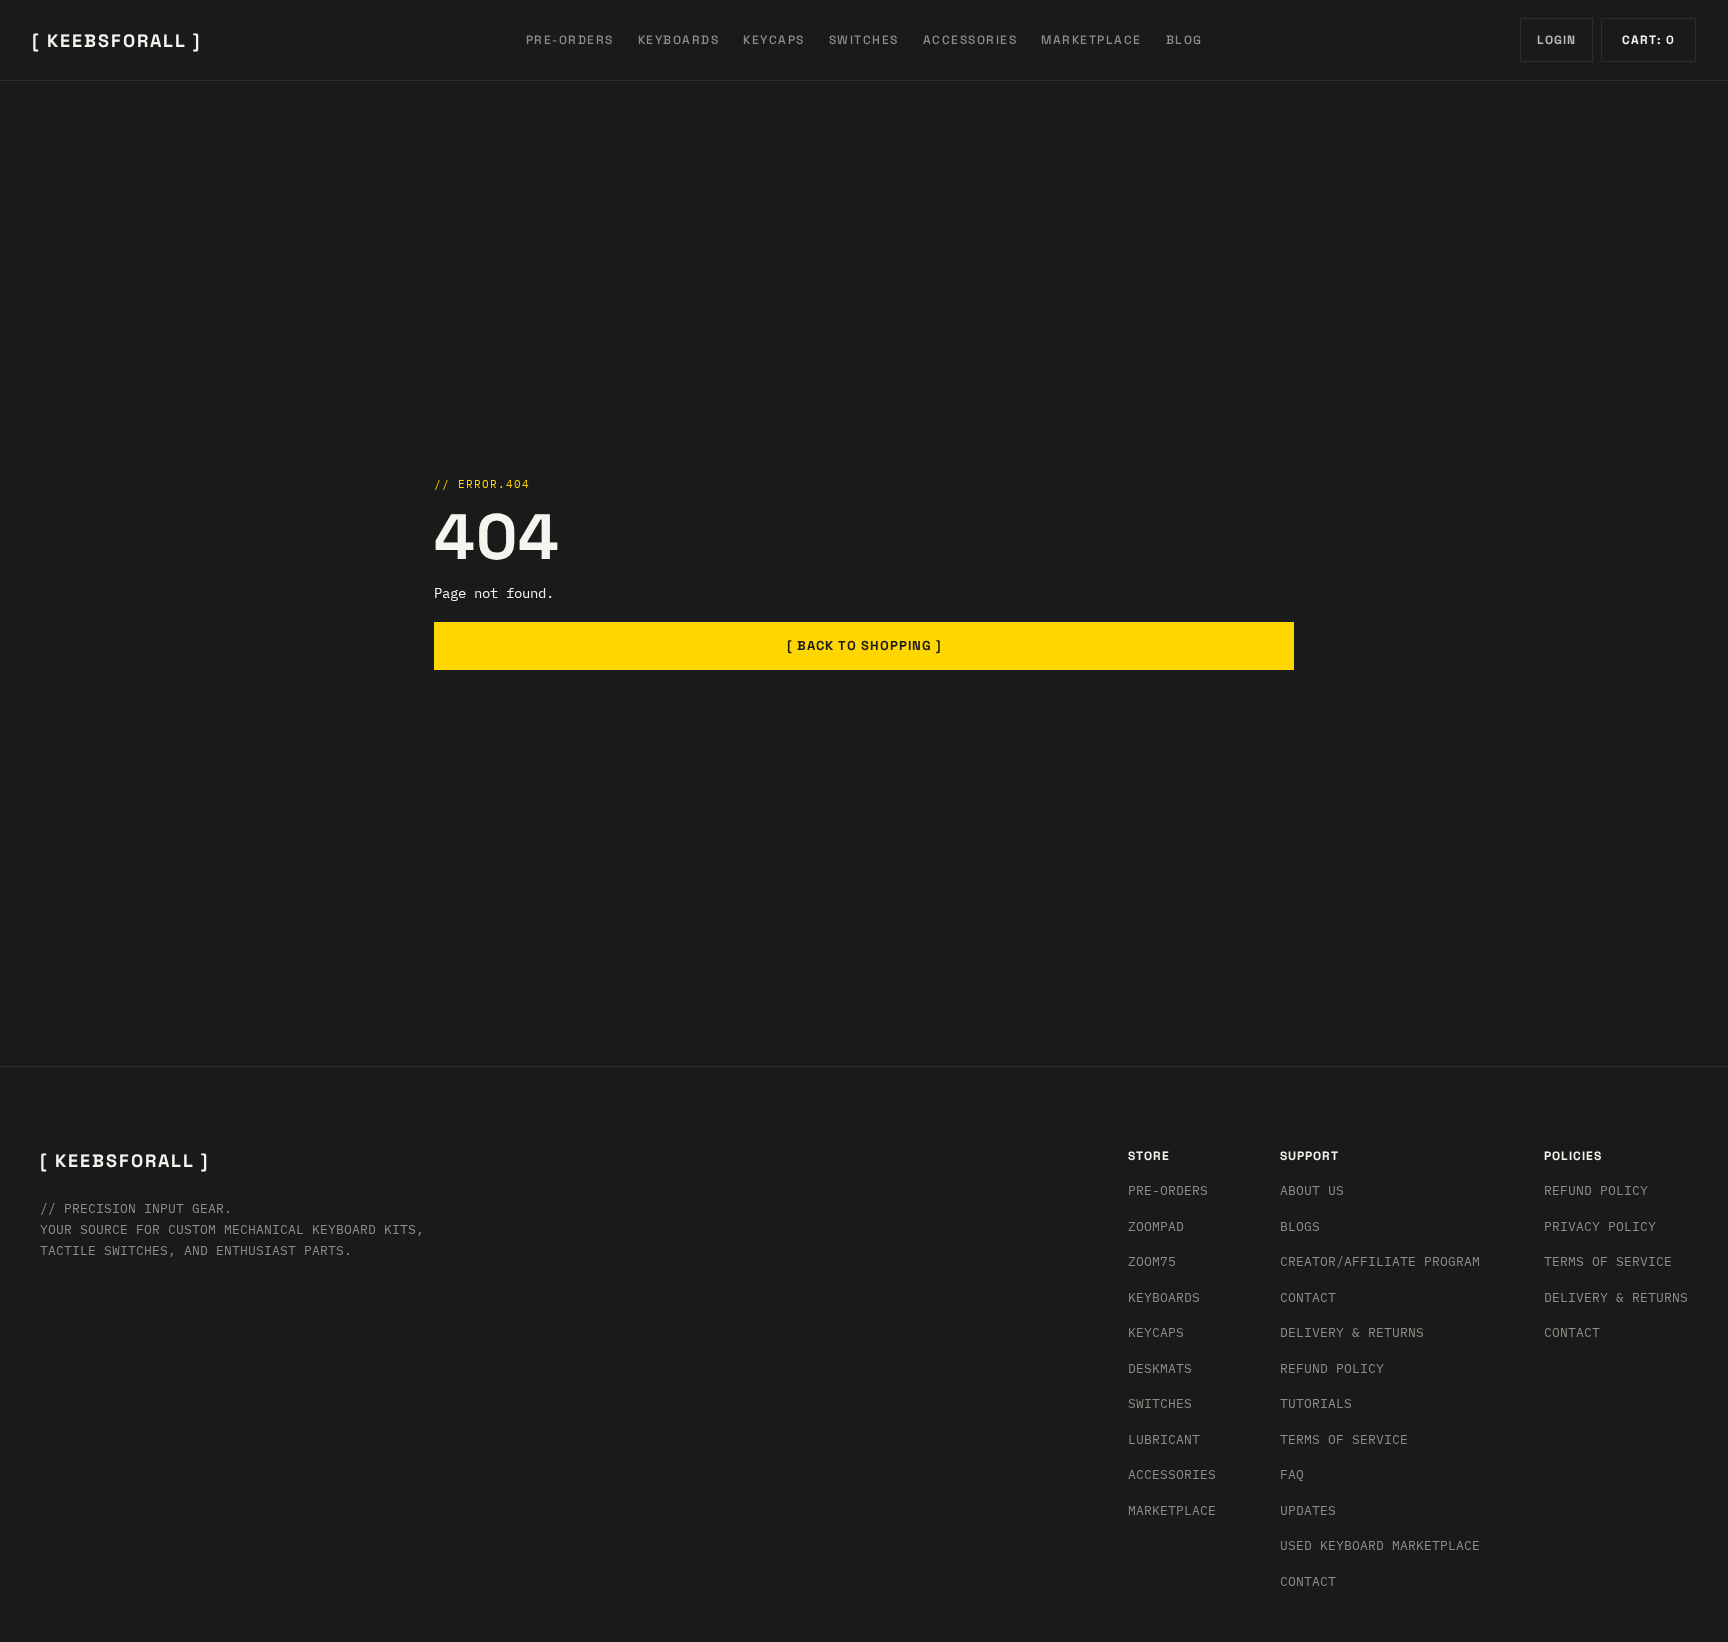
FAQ (1292, 1474)
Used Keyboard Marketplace (1380, 1545)
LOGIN (1556, 40)
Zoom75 (1152, 1261)
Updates (1308, 1510)
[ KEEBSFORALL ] (116, 40)
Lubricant (1164, 1439)
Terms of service (1608, 1261)
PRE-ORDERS (570, 40)
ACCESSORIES (970, 40)
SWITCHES (864, 40)
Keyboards (1164, 1297)
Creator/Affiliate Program (1380, 1261)
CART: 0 (1648, 40)
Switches (1160, 1403)
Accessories (1172, 1474)
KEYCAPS (774, 40)
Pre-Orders (1168, 1190)
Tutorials (1316, 1403)
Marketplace (1172, 1510)
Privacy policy (1600, 1226)
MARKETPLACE (1091, 40)
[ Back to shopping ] (864, 645)
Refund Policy (1332, 1368)
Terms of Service (1344, 1439)
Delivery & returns (1352, 1332)
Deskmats (1160, 1368)
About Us (1312, 1190)
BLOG (1184, 40)
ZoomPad (1156, 1226)
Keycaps (1156, 1332)
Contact (1308, 1297)
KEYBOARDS (679, 40)
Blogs (1300, 1226)
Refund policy (1596, 1190)
